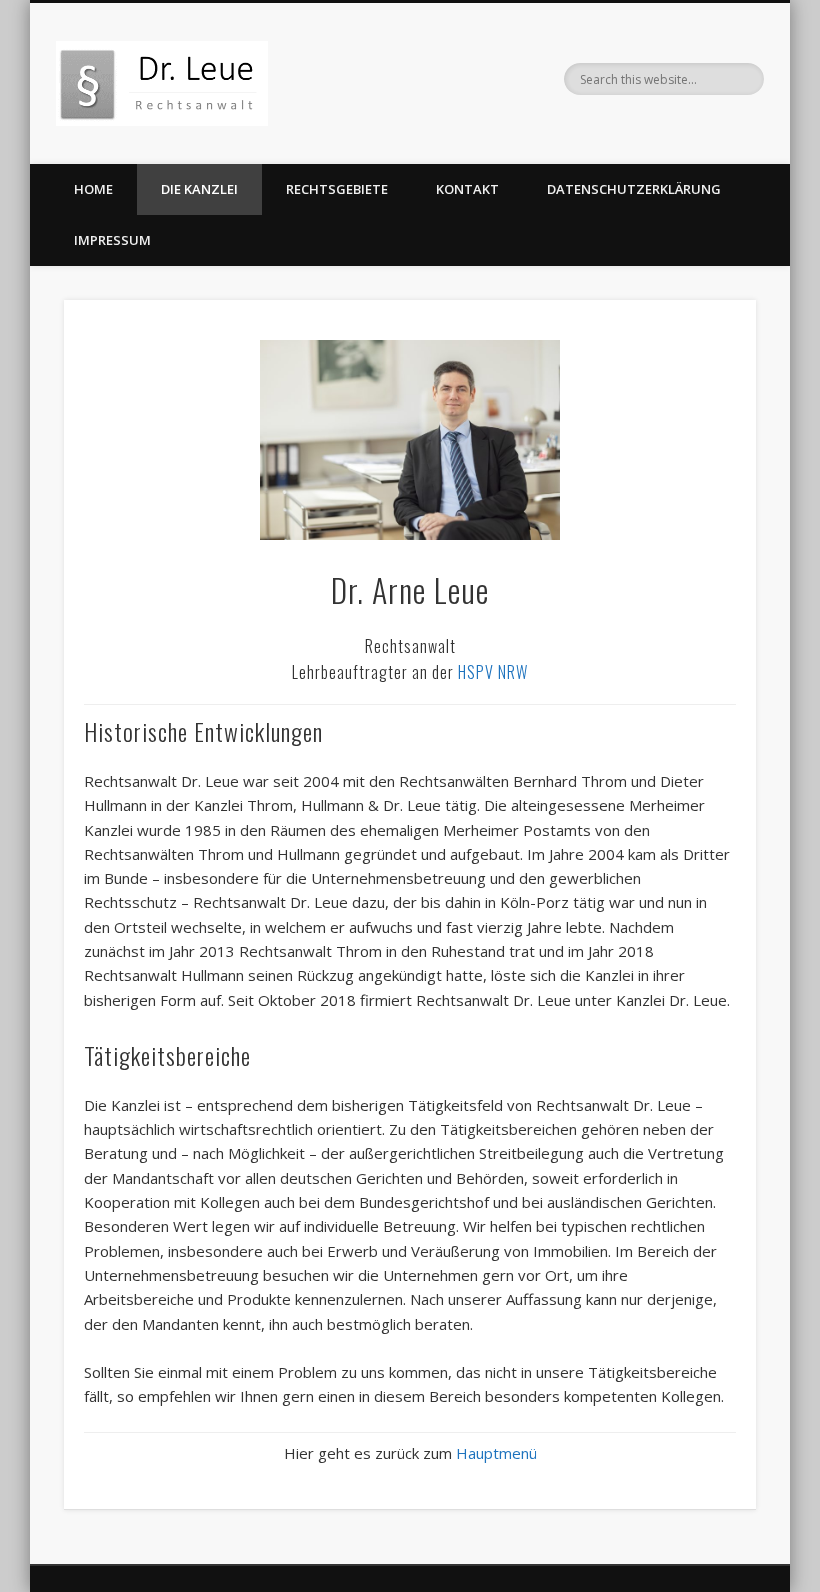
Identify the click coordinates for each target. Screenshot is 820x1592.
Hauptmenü (496, 1453)
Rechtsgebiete (337, 189)
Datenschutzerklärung (634, 189)
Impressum (112, 240)
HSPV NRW (493, 672)
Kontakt (467, 189)
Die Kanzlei (199, 189)
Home (93, 189)
